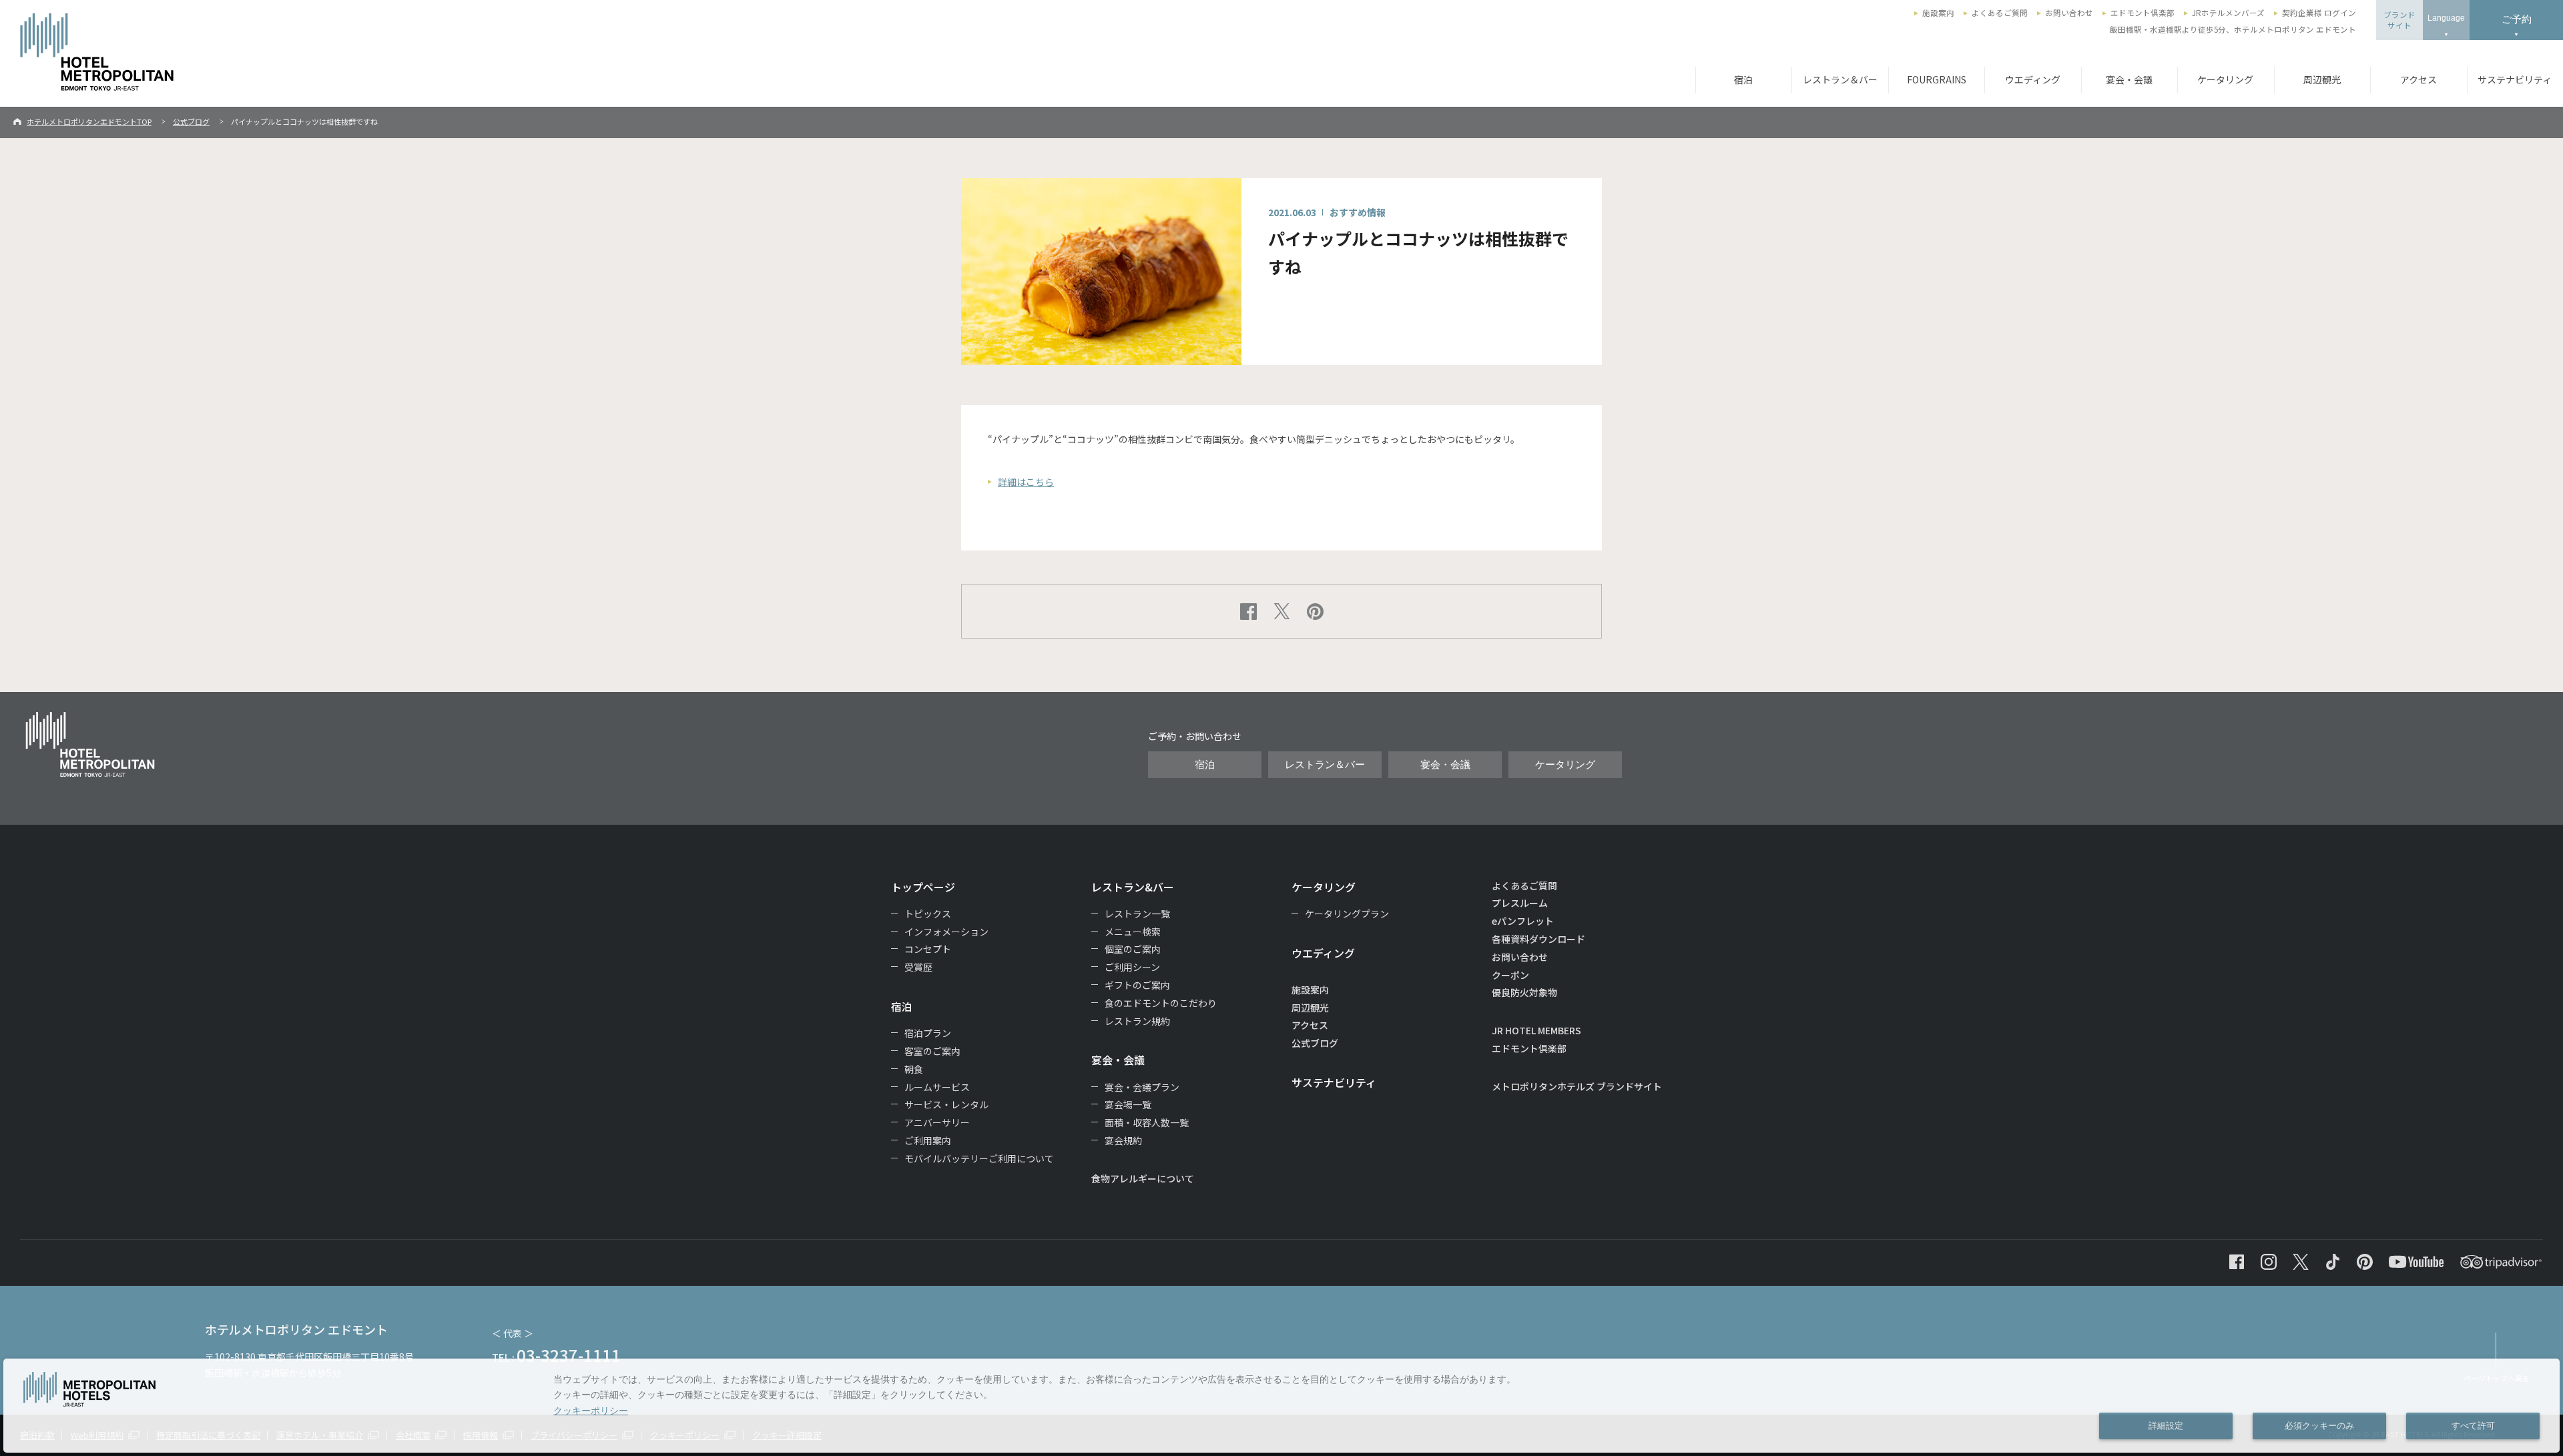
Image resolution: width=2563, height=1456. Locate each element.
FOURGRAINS (1937, 79)
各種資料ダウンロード (1538, 939)
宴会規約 (1123, 1140)
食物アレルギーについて (1143, 1178)
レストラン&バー (1133, 887)
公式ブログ (191, 121)
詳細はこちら (1026, 482)
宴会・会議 (2129, 79)
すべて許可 (2473, 1426)
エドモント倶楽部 (2143, 13)
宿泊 (1743, 79)
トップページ (923, 887)
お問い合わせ (2069, 13)
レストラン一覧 (1137, 914)
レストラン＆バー (1840, 79)
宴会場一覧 (1128, 1104)
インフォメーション (946, 932)
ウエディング (2033, 79)
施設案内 (1938, 13)
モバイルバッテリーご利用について (979, 1158)
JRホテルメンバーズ (2228, 13)
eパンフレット (1523, 921)
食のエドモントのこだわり (1161, 1003)
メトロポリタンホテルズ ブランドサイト (1577, 1086)
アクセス (2418, 79)
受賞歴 (918, 967)
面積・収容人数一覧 (1147, 1122)
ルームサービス (937, 1087)
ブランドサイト (2399, 20)
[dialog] (1281, 1406)
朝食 (914, 1069)
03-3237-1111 (569, 1355)
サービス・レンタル (946, 1104)
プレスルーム (1520, 903)
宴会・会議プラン (1142, 1087)
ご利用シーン (1132, 967)
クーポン (1510, 975)
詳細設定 (2166, 1426)
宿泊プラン (928, 1033)
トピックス (928, 914)
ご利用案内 (928, 1140)
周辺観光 (2322, 79)
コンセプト (928, 949)
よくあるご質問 (2000, 13)
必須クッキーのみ (2319, 1426)
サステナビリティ (1334, 1082)
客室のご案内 (932, 1051)
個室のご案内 (1133, 949)
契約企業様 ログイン (2319, 13)
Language (2446, 18)
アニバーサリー (937, 1122)
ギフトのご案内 (1137, 985)
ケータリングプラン (1347, 914)
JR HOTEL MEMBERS (1536, 1030)
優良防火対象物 (1524, 992)
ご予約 (2517, 19)
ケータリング (2225, 79)
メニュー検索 (1133, 932)
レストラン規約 (1137, 1021)
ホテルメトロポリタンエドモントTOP (89, 121)
